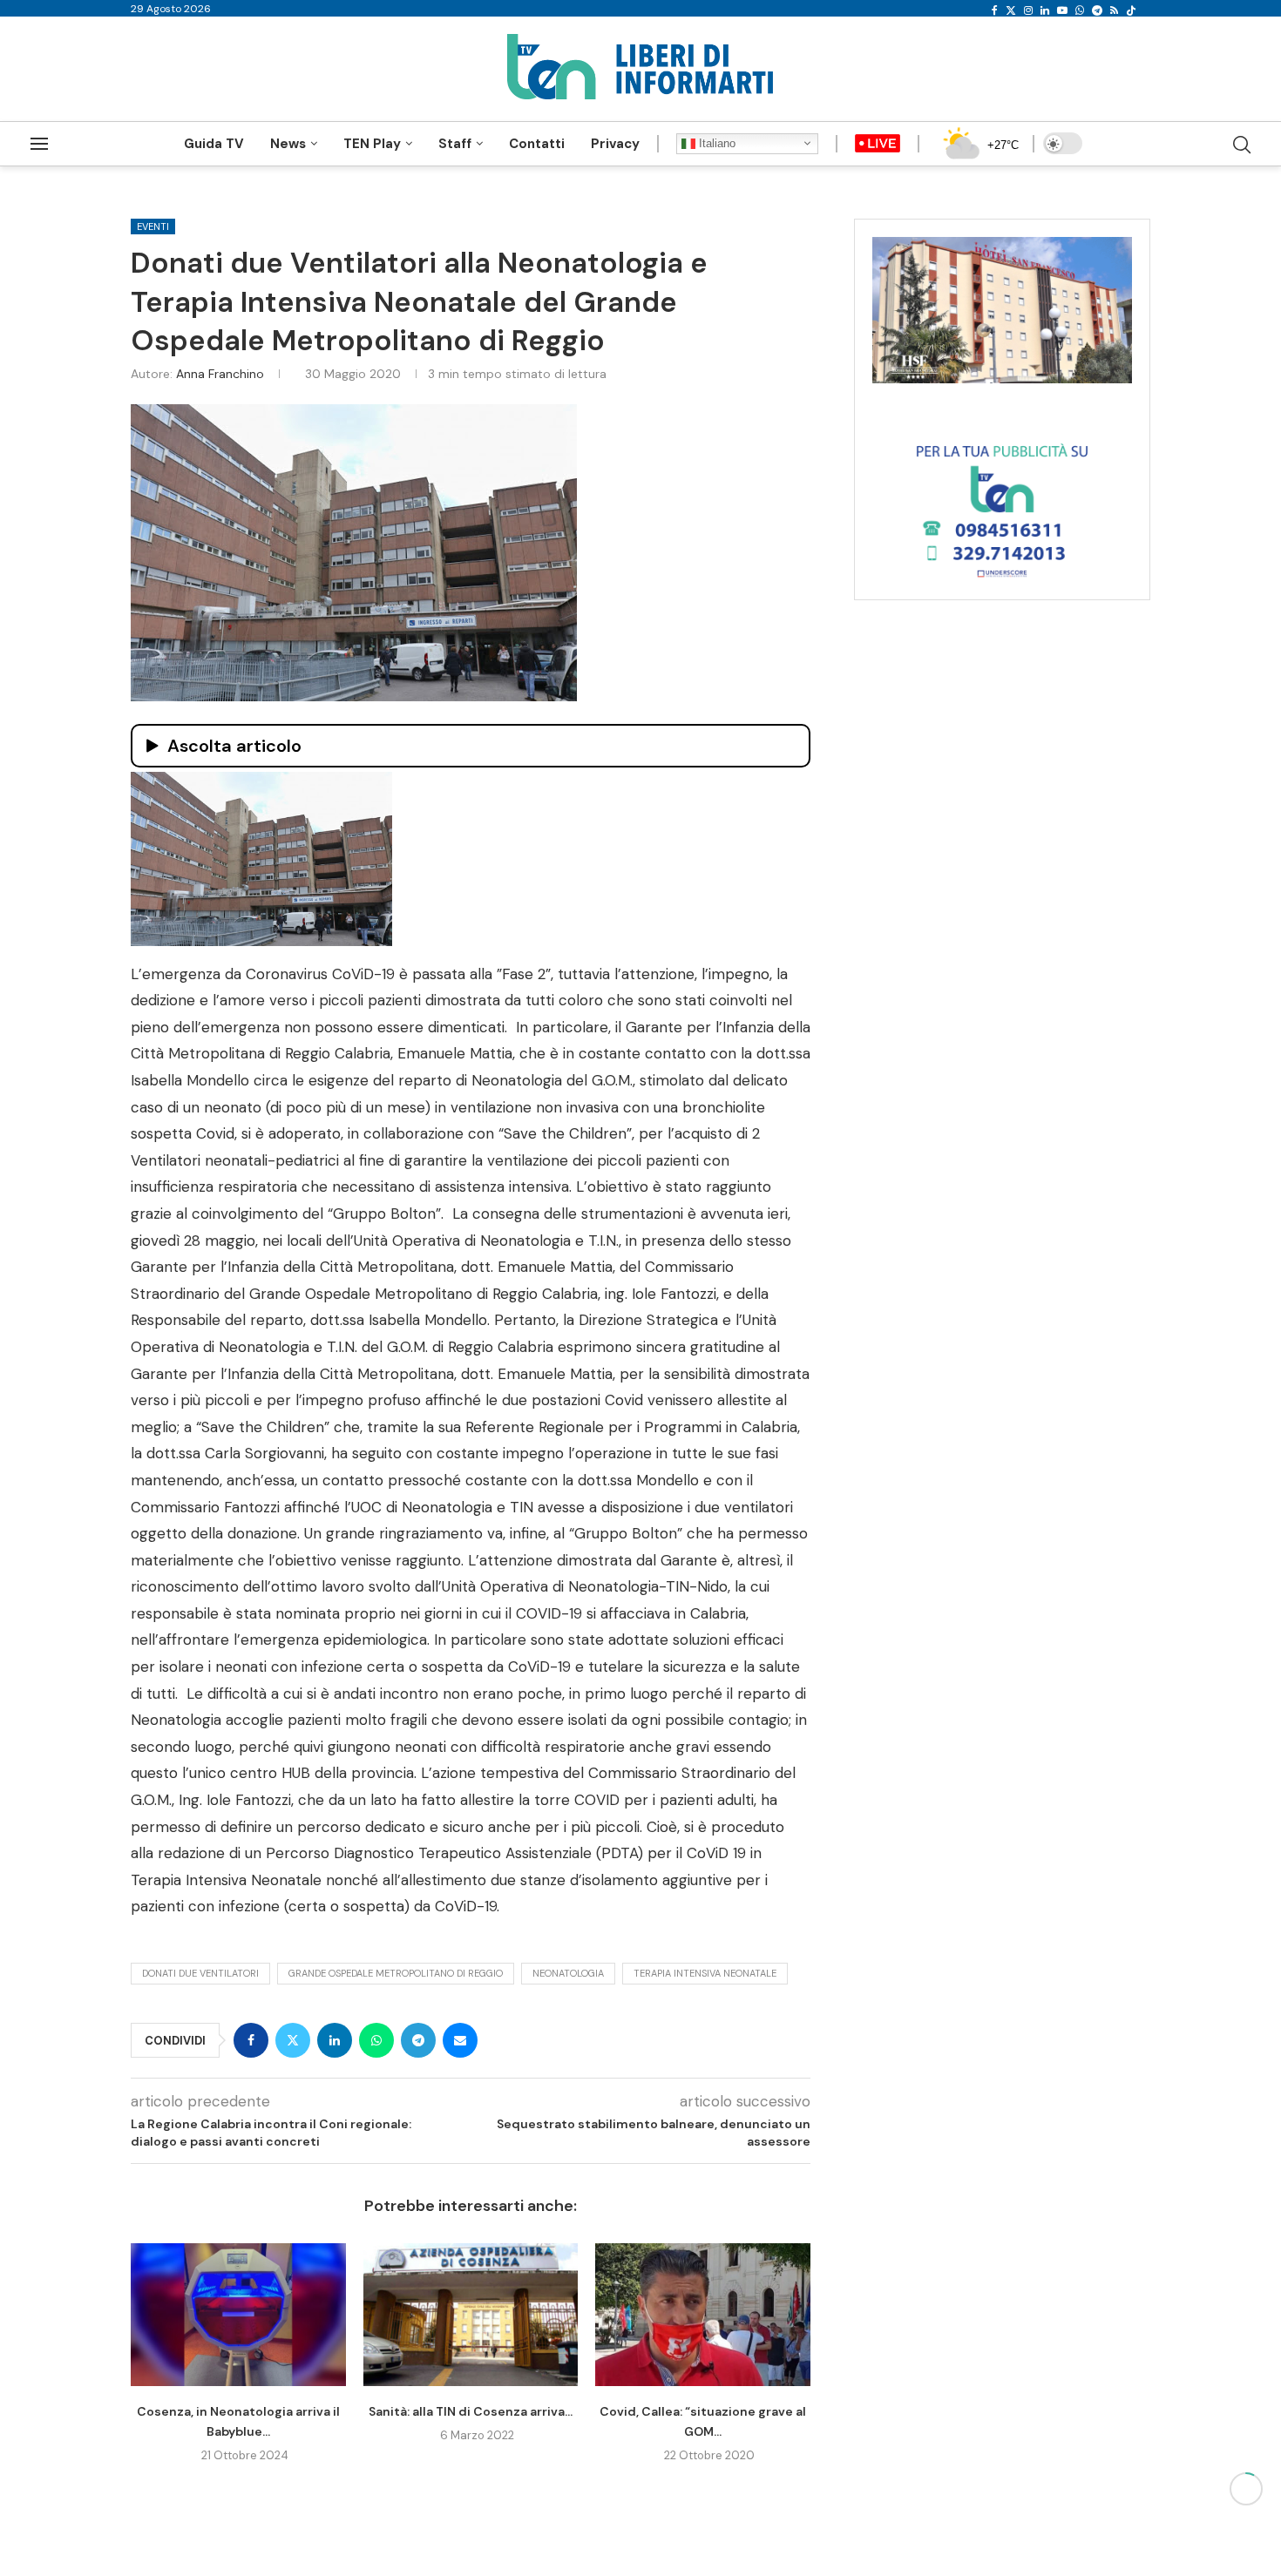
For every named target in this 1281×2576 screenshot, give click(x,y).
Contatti (537, 144)
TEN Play (372, 144)
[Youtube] (1062, 10)
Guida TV (214, 144)
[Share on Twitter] (293, 2040)
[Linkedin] (1045, 10)
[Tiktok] (1131, 10)
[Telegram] (1097, 10)
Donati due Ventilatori (200, 1973)
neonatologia (568, 1973)
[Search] (1242, 145)
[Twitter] (1011, 10)
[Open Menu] (39, 144)
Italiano (715, 143)
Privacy (615, 144)
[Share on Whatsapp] (376, 2040)
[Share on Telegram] (418, 2040)
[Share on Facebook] (251, 2040)
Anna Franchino (220, 374)
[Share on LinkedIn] (335, 2040)
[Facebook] (995, 10)
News (288, 144)
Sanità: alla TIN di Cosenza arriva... (471, 2411)
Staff (455, 144)
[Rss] (1114, 10)
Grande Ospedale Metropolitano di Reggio (396, 1973)
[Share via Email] (460, 2040)
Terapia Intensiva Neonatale (705, 1973)
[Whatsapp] (1080, 10)
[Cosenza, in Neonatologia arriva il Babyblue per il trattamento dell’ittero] (238, 2315)
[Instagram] (1028, 10)
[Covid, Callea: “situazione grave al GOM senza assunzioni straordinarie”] (703, 2315)
